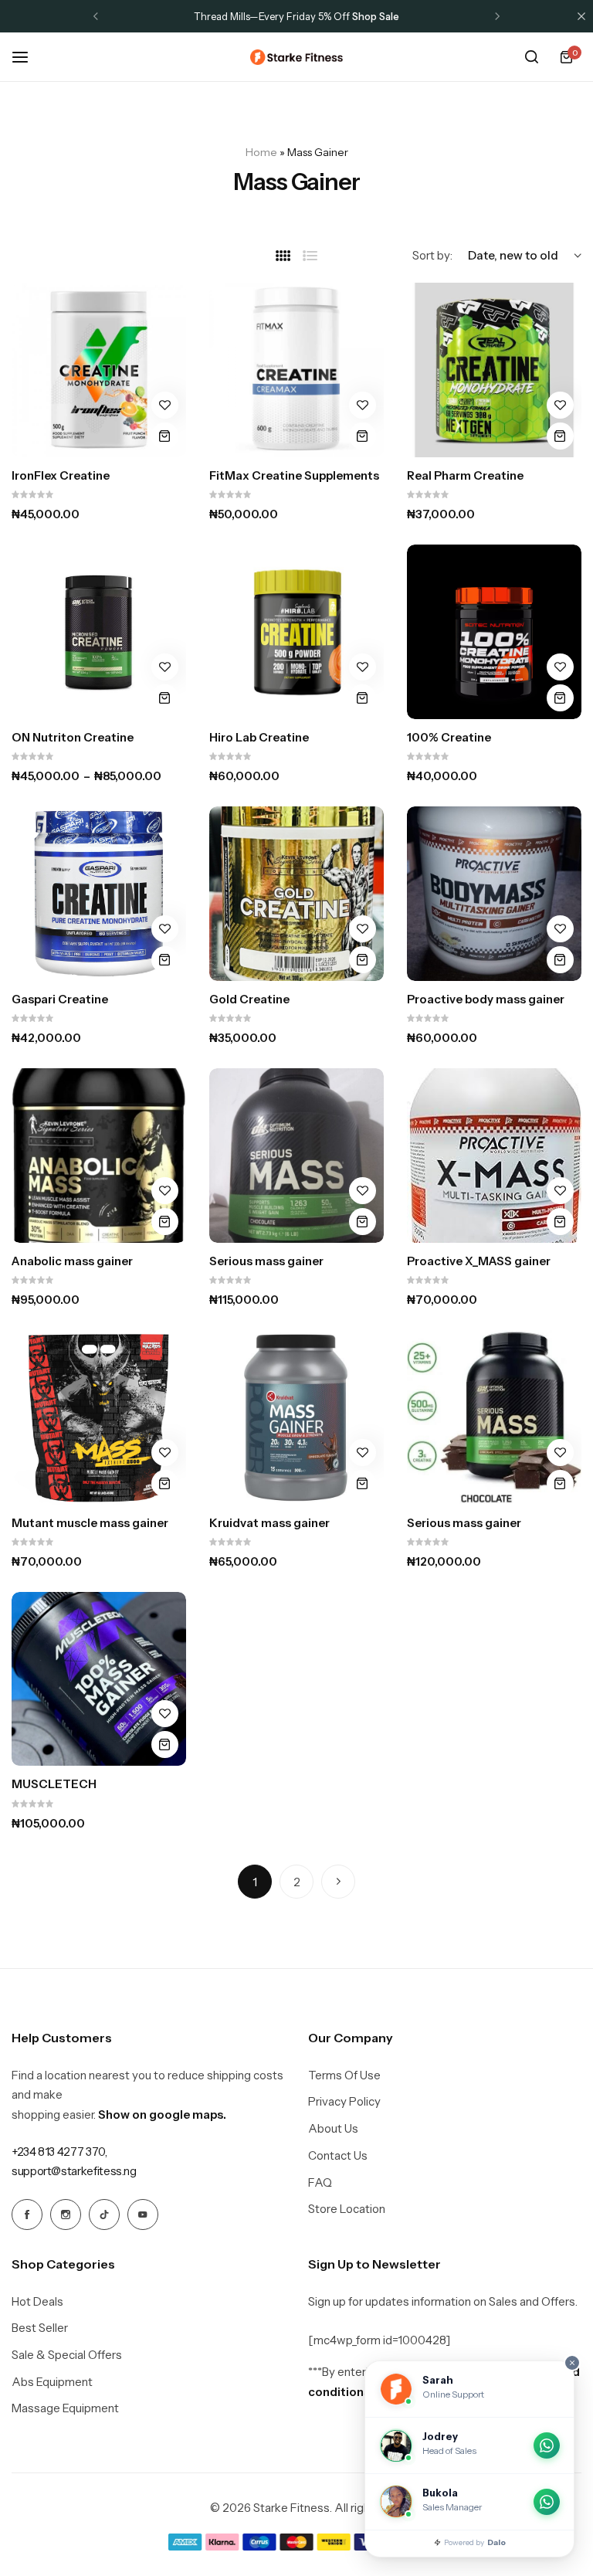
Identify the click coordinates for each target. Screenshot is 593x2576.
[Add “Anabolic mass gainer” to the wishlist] (165, 1191)
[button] (96, 16)
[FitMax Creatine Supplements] (296, 370)
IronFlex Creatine (61, 476)
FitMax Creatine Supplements (294, 476)
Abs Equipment (52, 2382)
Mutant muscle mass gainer (90, 1523)
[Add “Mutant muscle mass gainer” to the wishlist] (165, 1453)
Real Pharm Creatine (465, 476)
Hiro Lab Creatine (259, 738)
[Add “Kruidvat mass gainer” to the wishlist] (363, 1453)
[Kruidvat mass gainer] (296, 1417)
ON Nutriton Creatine (73, 738)
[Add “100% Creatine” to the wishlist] (560, 667)
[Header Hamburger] (28, 57)
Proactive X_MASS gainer (479, 1261)
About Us (333, 2129)
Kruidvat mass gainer (269, 1523)
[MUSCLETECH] (99, 1679)
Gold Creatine (249, 1000)
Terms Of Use (344, 2075)
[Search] (531, 57)
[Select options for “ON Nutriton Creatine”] (165, 698)
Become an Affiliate (372, 16)
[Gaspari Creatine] (99, 894)
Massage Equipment (65, 2408)
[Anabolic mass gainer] (99, 1156)
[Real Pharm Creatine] (494, 370)
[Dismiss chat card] (572, 2363)
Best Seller (40, 2328)
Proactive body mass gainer (486, 1000)
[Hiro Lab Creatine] (296, 632)
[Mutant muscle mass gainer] (99, 1417)
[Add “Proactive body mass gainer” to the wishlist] (560, 929)
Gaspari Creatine (60, 1000)
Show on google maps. (162, 2114)
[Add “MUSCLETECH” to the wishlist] (165, 1714)
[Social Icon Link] (27, 2215)
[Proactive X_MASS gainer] (494, 1156)
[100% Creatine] (494, 632)
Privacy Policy (344, 2102)
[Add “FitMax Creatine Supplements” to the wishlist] (363, 405)
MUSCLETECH (54, 1784)
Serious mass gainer (266, 1261)
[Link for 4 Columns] (283, 256)
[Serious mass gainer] (296, 1156)
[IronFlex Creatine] (99, 370)
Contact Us (338, 2156)
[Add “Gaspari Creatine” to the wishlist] (165, 929)
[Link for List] (310, 256)
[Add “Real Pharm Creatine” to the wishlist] (560, 405)
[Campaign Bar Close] (581, 16)
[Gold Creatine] (296, 894)
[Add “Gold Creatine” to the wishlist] (363, 929)
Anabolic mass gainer (72, 1261)
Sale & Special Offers (67, 2355)
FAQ (320, 2183)
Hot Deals (37, 2302)
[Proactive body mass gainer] (494, 894)
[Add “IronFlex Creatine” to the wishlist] (165, 405)
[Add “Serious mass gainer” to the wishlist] (363, 1191)
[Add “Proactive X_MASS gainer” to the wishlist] (560, 1191)
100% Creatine (449, 738)
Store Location (347, 2209)
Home (261, 152)
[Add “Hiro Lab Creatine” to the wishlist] (363, 667)
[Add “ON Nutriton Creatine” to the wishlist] (165, 667)
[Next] (338, 1882)
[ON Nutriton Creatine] (99, 632)
